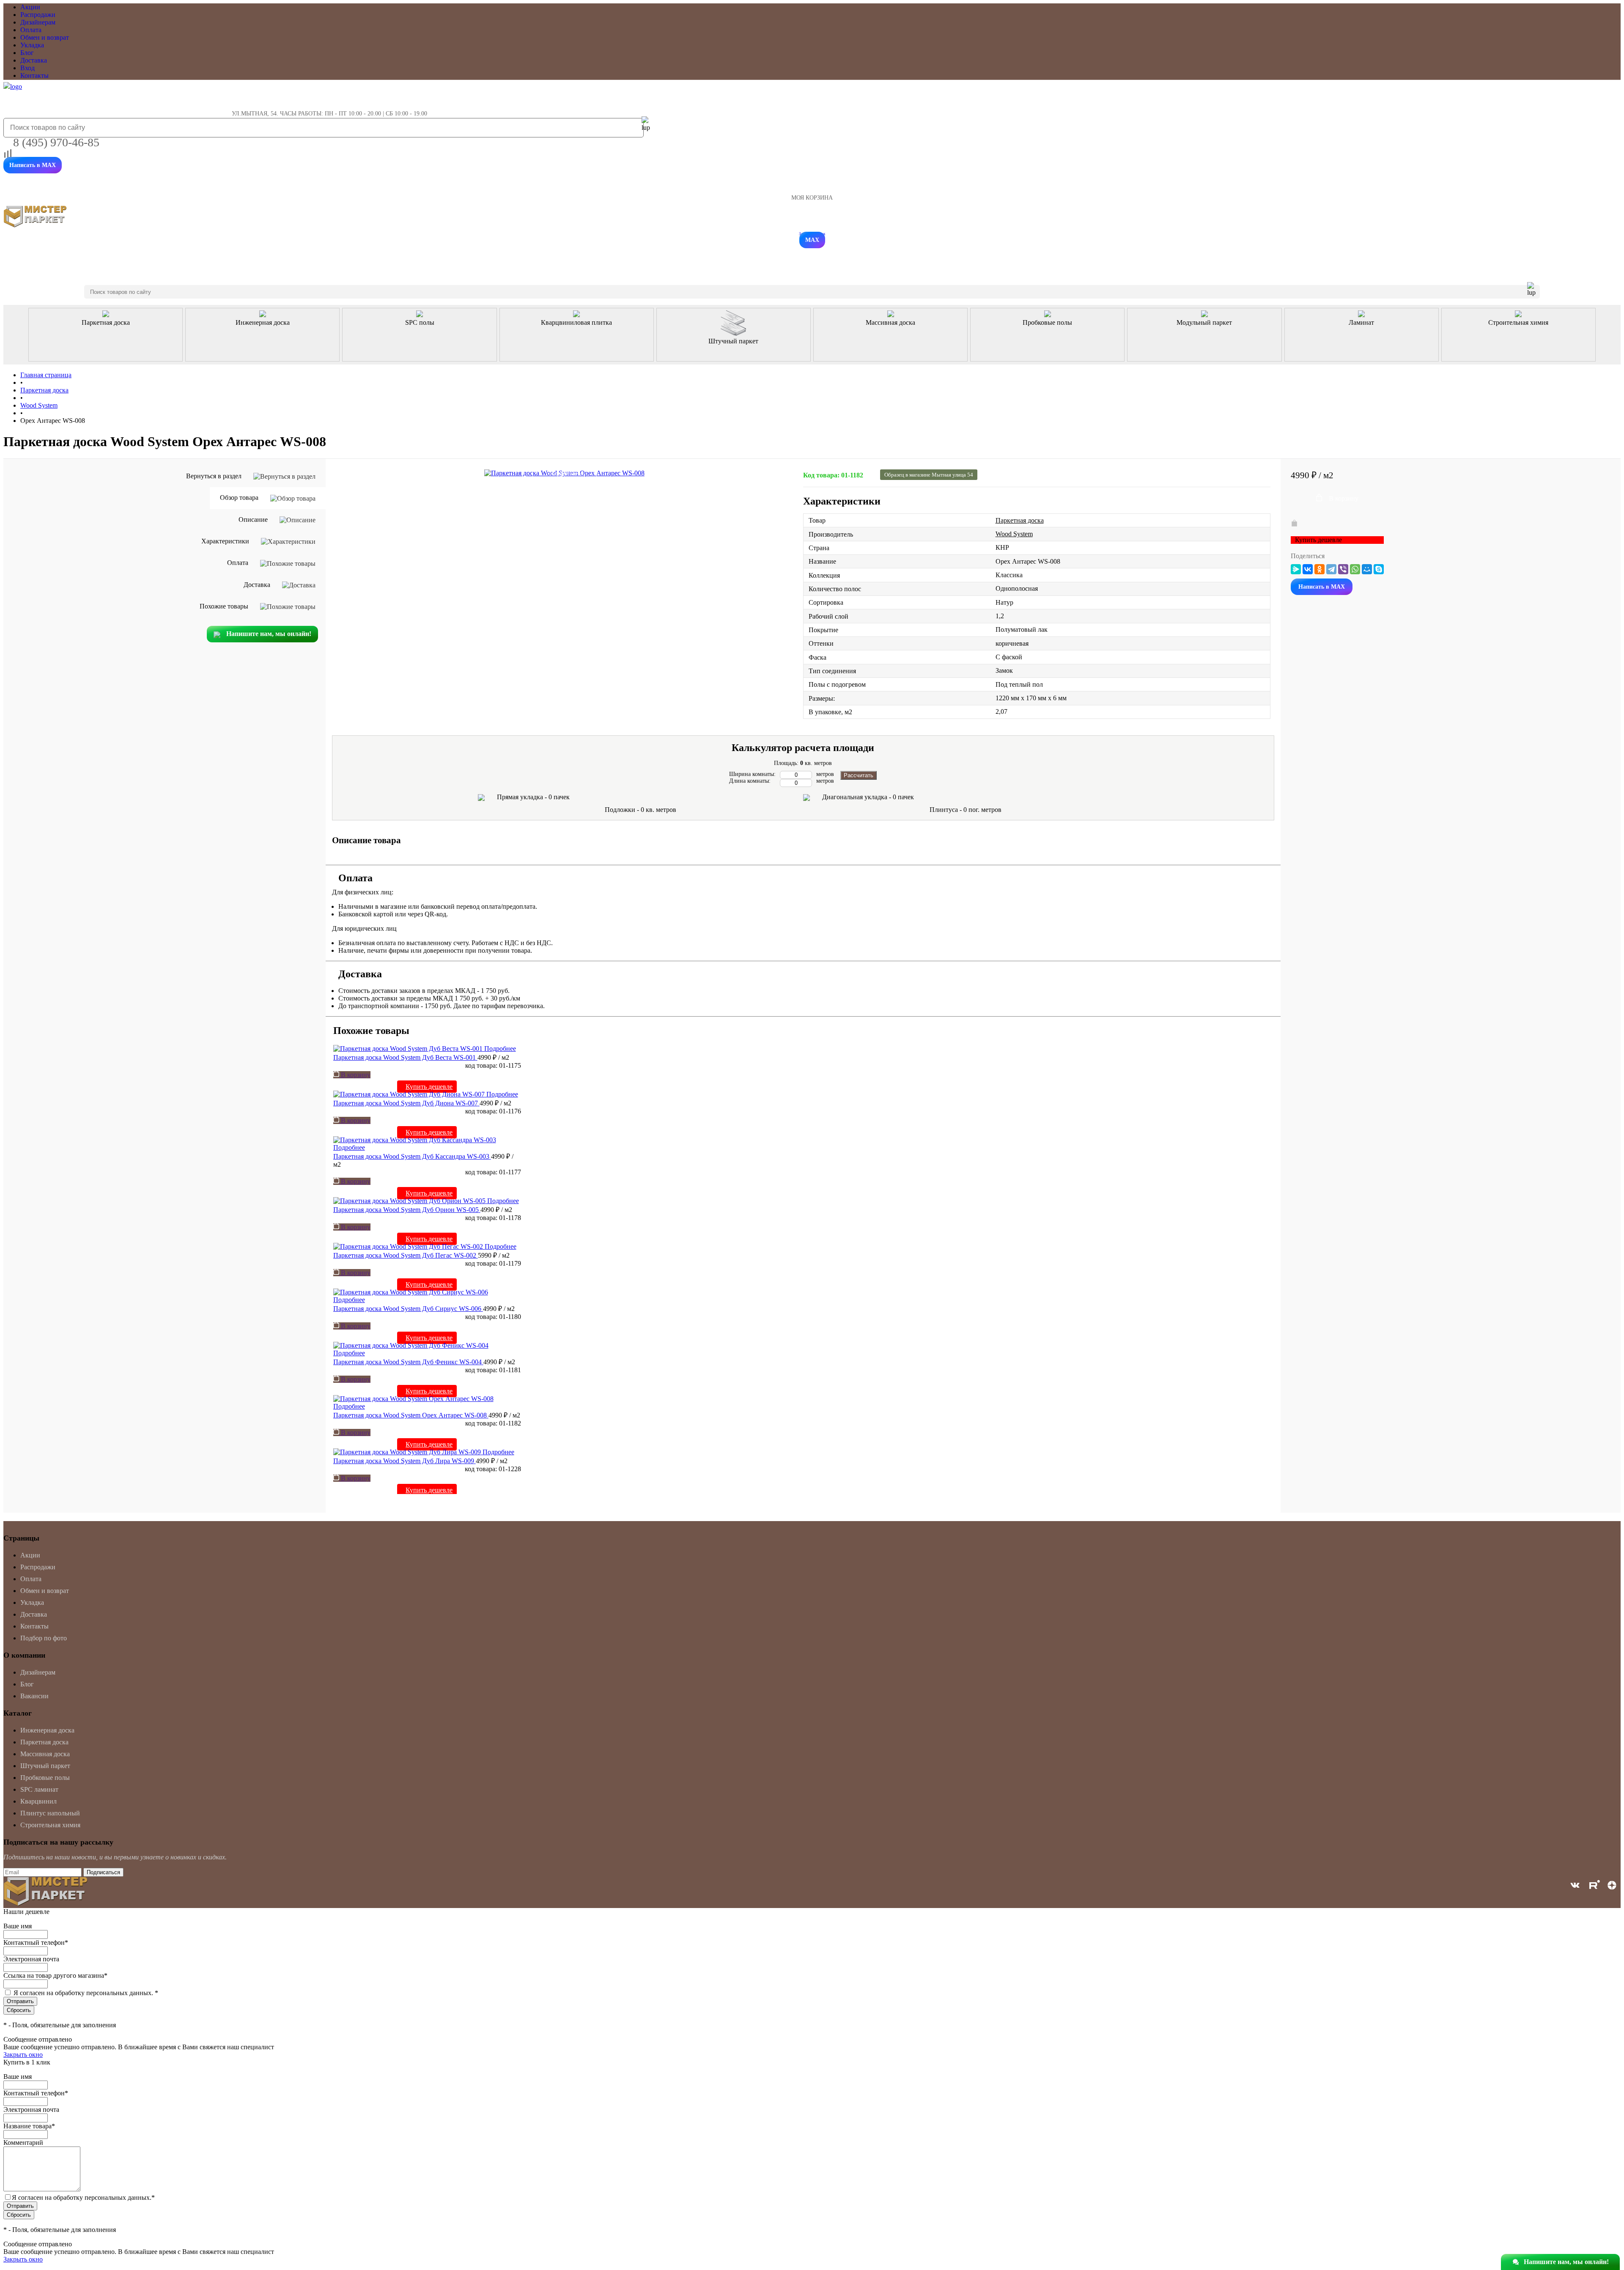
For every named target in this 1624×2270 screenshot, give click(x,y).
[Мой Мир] (1367, 569)
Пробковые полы (45, 1778)
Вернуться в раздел (215, 476)
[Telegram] (1331, 569)
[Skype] (1379, 569)
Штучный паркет (45, 1766)
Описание (254, 520)
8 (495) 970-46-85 (56, 142)
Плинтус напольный (50, 1813)
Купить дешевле (429, 1087)
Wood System (1014, 534)
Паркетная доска (1020, 520)
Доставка (34, 60)
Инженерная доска (47, 1730)
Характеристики (226, 541)
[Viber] (1343, 569)
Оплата (31, 30)
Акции (30, 7)
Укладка (32, 45)
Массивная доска (45, 1754)
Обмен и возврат (45, 37)
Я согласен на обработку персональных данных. (86, 1993)
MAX (812, 240)
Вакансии (34, 1696)
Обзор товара (240, 498)
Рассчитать (859, 775)
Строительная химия (50, 1825)
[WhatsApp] (1355, 569)
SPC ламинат (39, 1789)
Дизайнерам (38, 22)
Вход (27, 68)
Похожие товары (225, 606)
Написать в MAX (33, 165)
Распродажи (38, 15)
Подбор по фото (44, 1638)
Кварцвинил (38, 1801)
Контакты (34, 75)
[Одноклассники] (1319, 569)
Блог (27, 53)
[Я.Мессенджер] (1296, 569)
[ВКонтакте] (1308, 569)
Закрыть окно (23, 2055)
